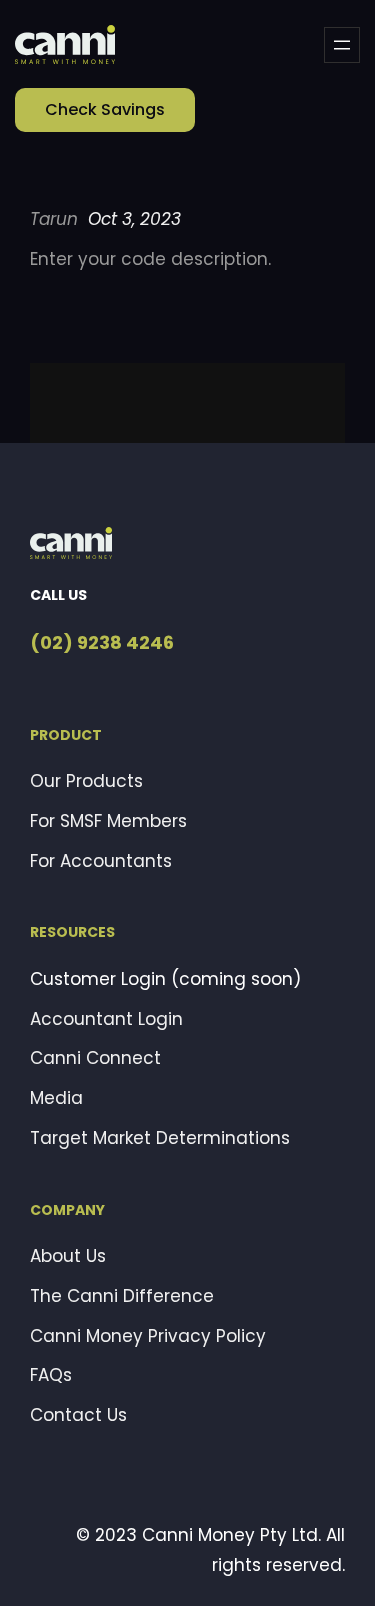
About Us (68, 1256)
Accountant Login (106, 1019)
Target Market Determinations (160, 1138)
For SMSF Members (108, 821)
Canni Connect (95, 1058)
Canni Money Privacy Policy (148, 1336)
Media (56, 1098)
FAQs (51, 1375)
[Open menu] (342, 45)
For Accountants (101, 861)
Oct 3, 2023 (134, 219)
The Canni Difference (122, 1296)
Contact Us (78, 1415)
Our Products (86, 781)
